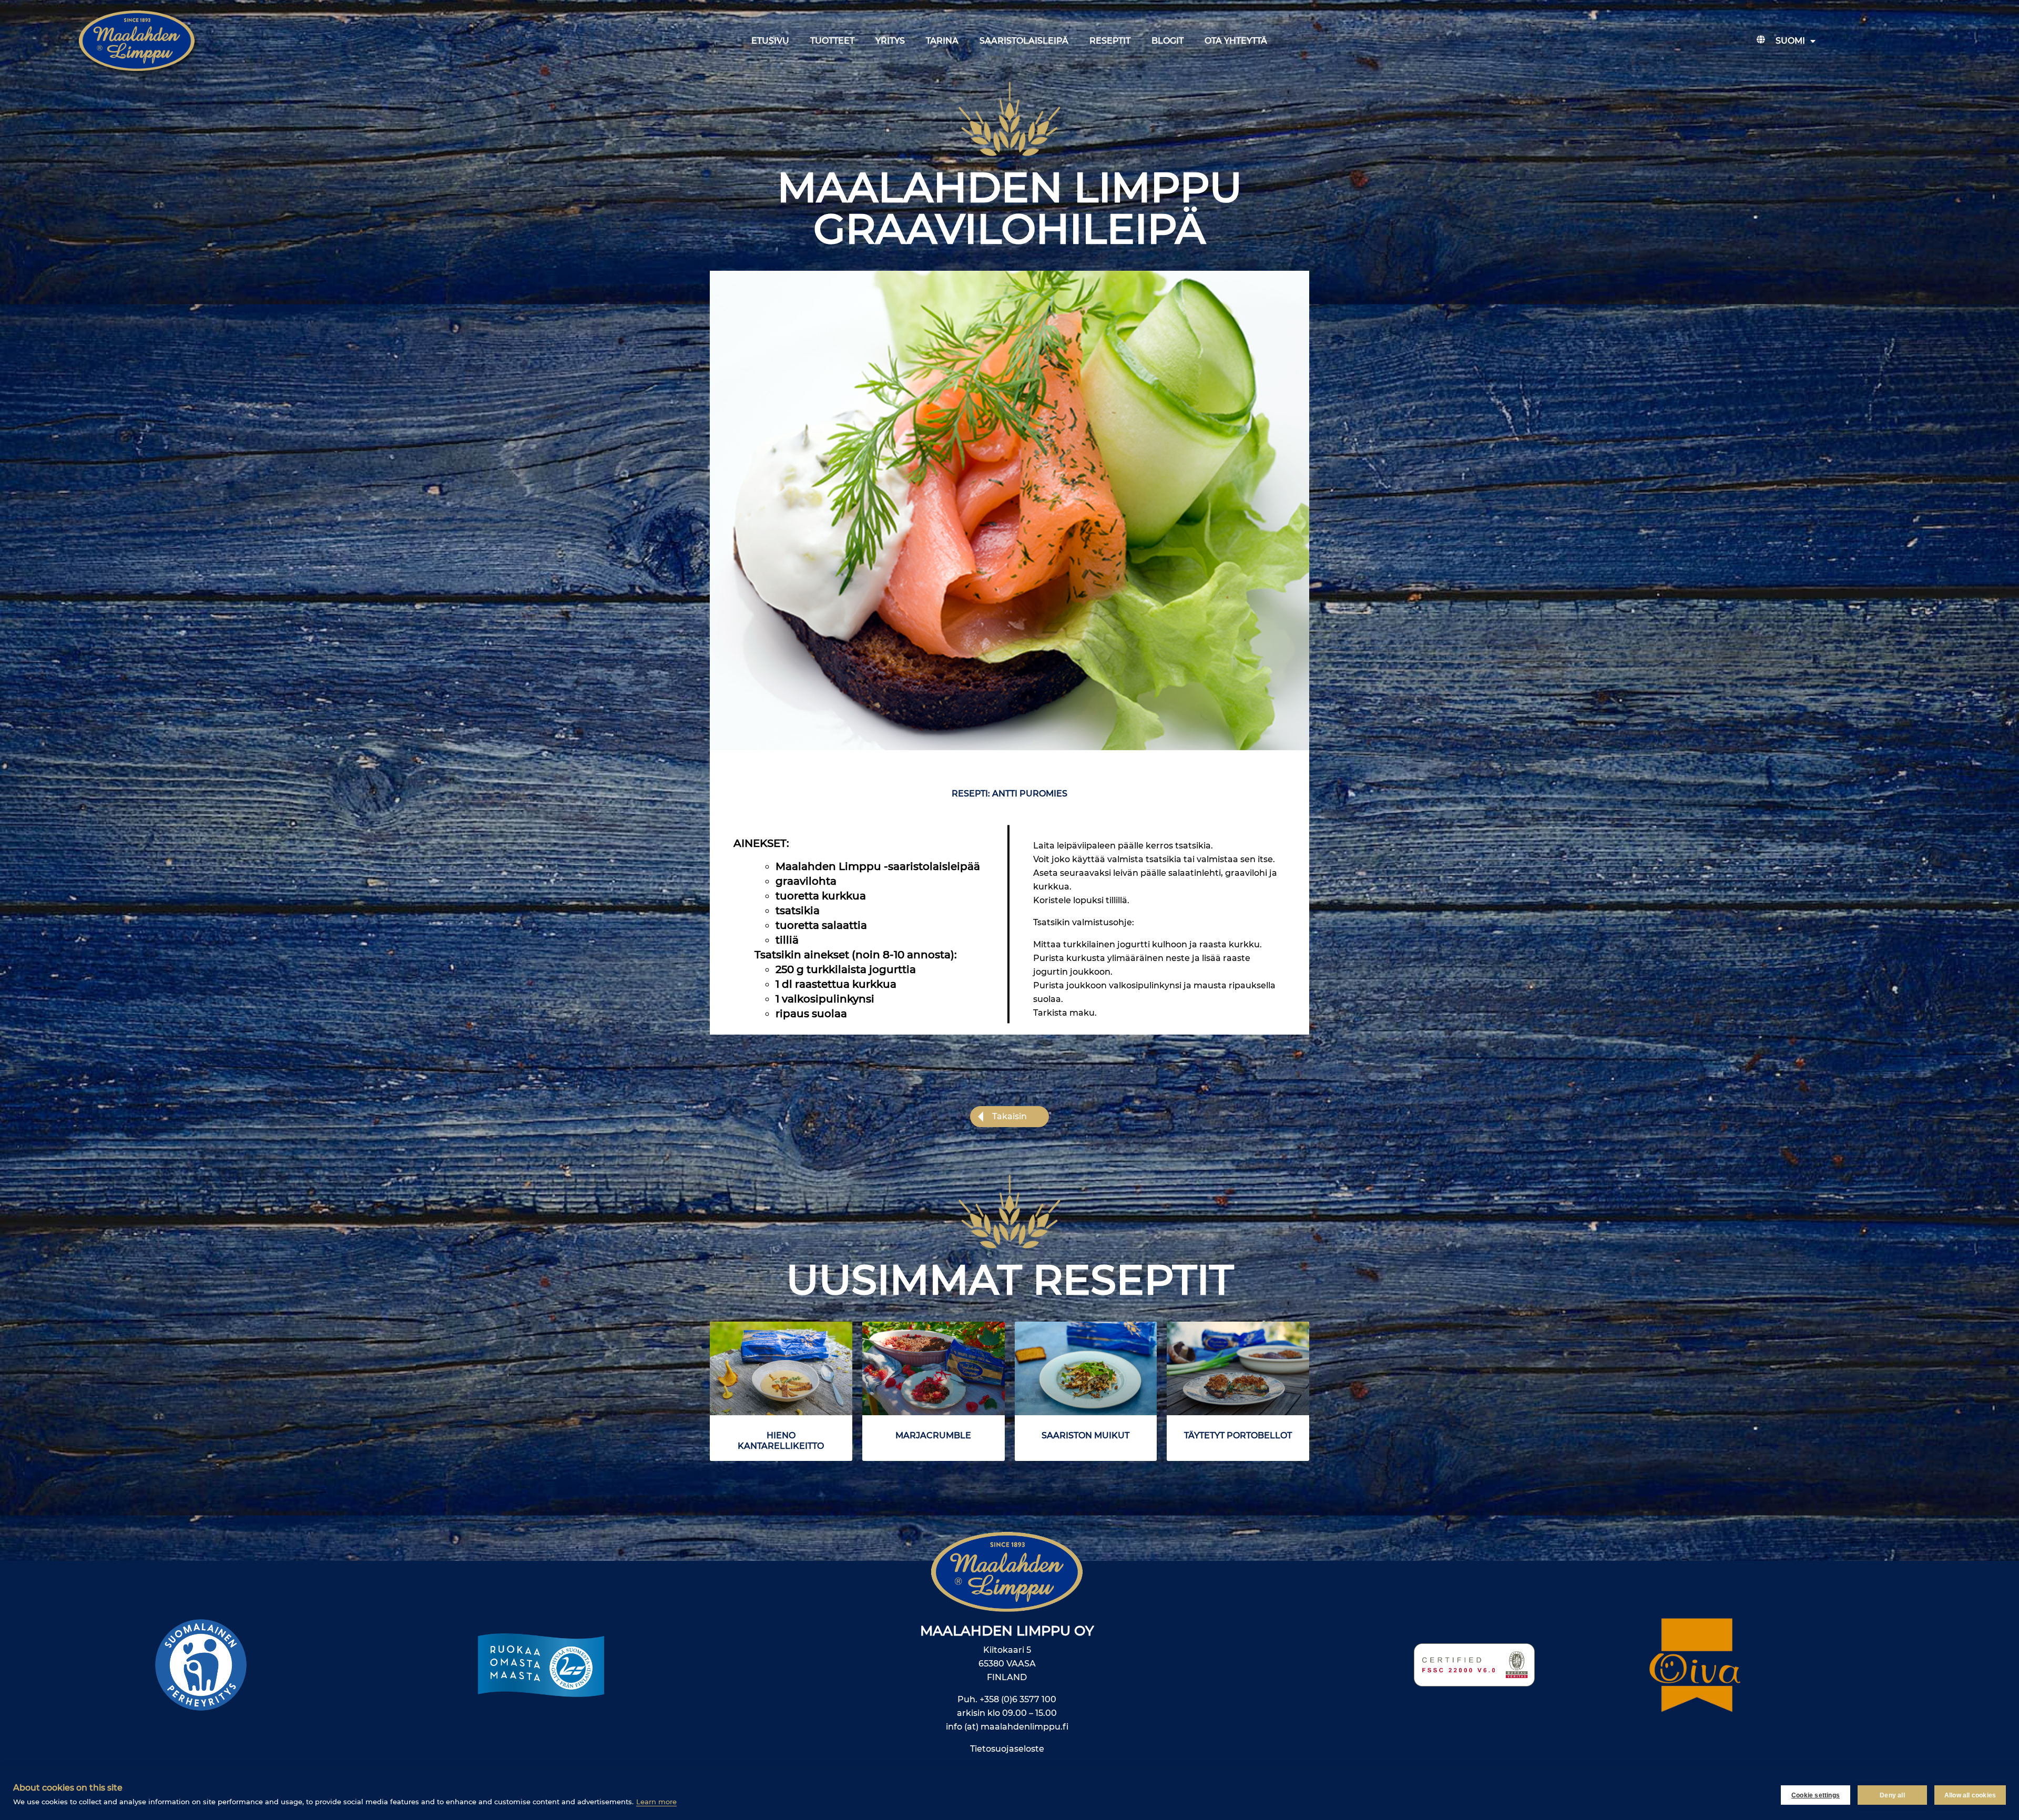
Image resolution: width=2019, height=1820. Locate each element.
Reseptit (1110, 41)
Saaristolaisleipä (1024, 41)
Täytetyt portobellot (1238, 1435)
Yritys (890, 41)
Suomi (1790, 41)
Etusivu (770, 41)
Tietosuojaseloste (1007, 1749)
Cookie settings (1816, 1795)
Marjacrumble (933, 1435)
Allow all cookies (1970, 1795)
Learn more (656, 1802)
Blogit (1167, 41)
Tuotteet (832, 41)
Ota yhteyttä (1236, 41)
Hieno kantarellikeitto (781, 1441)
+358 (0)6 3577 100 (1018, 1699)
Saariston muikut (1085, 1435)
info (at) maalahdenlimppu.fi (1007, 1727)
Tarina (942, 41)
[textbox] (860, 940)
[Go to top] (1905, 1653)
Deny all (1892, 1795)
